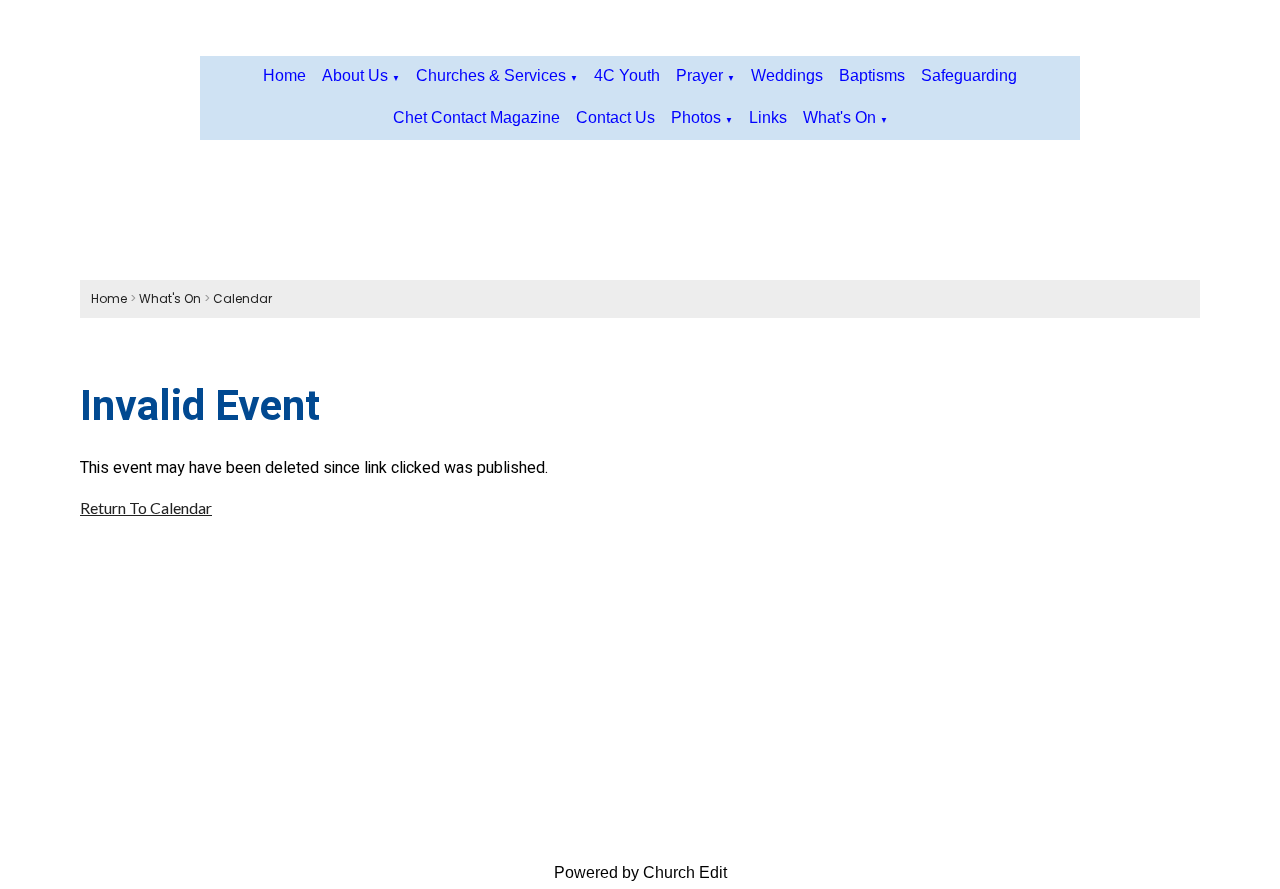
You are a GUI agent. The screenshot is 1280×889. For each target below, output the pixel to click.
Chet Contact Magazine (476, 117)
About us (355, 75)
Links (768, 117)
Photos (696, 117)
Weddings (787, 75)
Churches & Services (491, 75)
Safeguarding (969, 75)
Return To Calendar (146, 507)
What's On (839, 117)
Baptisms (872, 75)
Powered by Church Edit (640, 872)
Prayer (699, 75)
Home (284, 75)
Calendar (242, 298)
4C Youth (627, 75)
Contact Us (615, 117)
